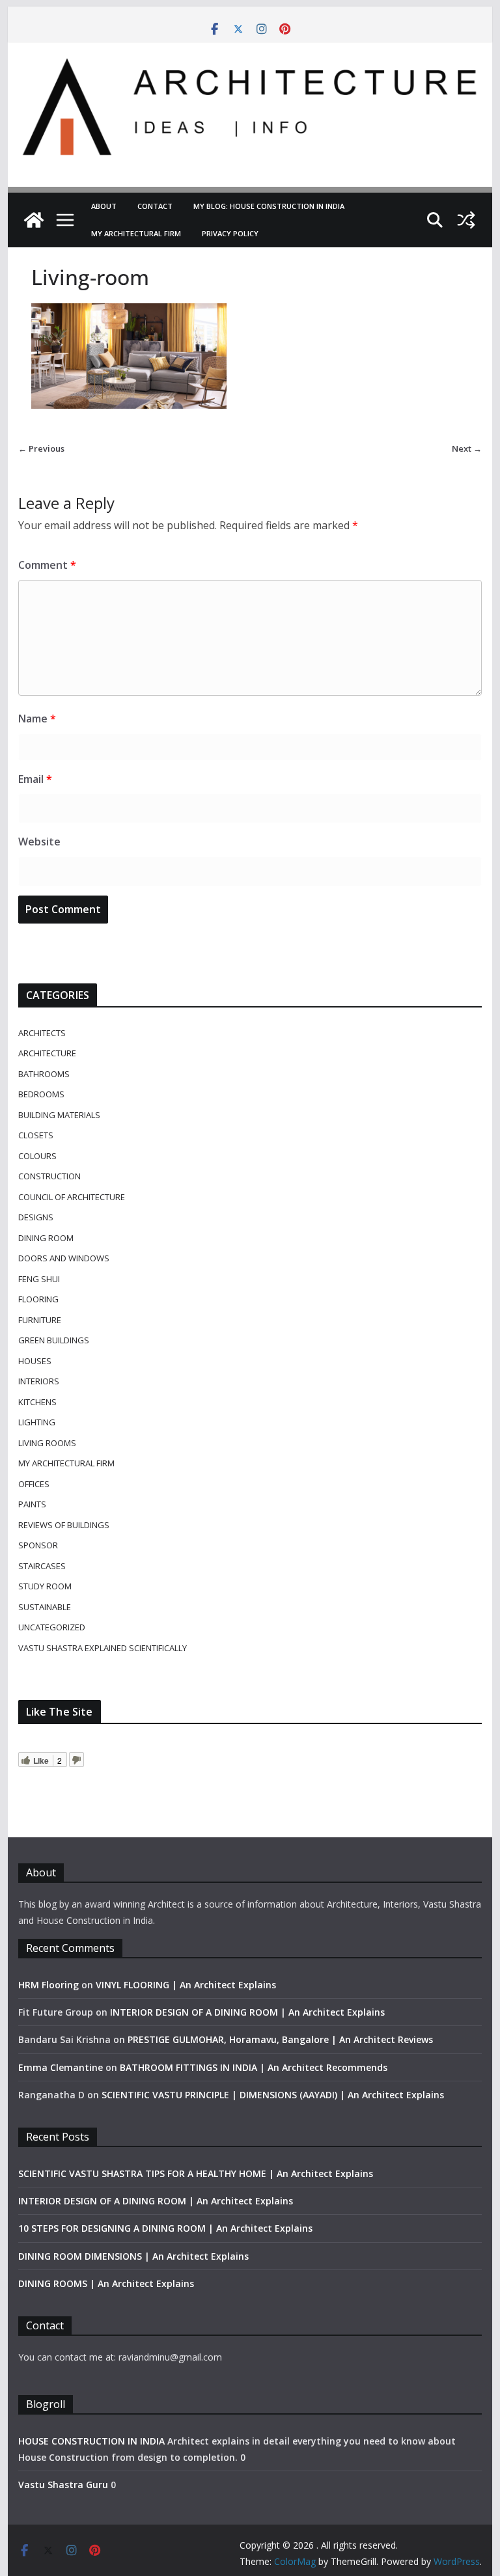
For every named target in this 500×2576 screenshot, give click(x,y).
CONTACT (155, 206)
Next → (467, 448)
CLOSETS (36, 1135)
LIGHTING (37, 1422)
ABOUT (104, 206)
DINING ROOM (46, 1238)
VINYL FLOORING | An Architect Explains (186, 1985)
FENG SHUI (39, 1279)
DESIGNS (36, 1217)
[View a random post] (466, 220)
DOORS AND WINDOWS (64, 1258)
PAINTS (32, 1504)
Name (37, 719)
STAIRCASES (42, 1566)
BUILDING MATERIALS (59, 1115)
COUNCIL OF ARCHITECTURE (72, 1197)
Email (35, 779)
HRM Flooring (49, 1985)
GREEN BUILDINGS (54, 1340)
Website (39, 842)
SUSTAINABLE (45, 1607)
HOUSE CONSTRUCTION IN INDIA (91, 2441)
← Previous (41, 448)
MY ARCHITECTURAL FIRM (136, 233)
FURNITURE (40, 1320)
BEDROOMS (41, 1094)
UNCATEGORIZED (52, 1627)
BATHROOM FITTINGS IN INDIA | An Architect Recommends (254, 2067)
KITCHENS (37, 1402)
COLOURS (37, 1156)
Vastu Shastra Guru (63, 2485)
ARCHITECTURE (47, 1053)
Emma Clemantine (61, 2067)
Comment (47, 565)
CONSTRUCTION (49, 1176)
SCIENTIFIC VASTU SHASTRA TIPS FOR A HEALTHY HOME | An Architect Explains (196, 2173)
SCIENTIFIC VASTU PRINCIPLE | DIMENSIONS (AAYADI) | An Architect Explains (273, 2095)
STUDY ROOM (45, 1586)
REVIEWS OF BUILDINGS (64, 1525)
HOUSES (35, 1361)
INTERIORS (39, 1381)
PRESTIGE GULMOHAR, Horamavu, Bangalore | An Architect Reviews (280, 2039)
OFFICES (34, 1484)
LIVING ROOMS (47, 1443)
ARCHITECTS (42, 1033)
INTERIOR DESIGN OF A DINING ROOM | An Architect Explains (247, 2012)
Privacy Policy (230, 233)
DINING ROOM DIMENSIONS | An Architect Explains (133, 2256)
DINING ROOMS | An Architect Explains (106, 2283)
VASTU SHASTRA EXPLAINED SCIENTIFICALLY (103, 1648)
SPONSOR (38, 1545)
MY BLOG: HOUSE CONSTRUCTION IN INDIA (269, 206)
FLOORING (38, 1299)
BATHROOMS (44, 1074)
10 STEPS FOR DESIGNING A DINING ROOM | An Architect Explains (165, 2228)
